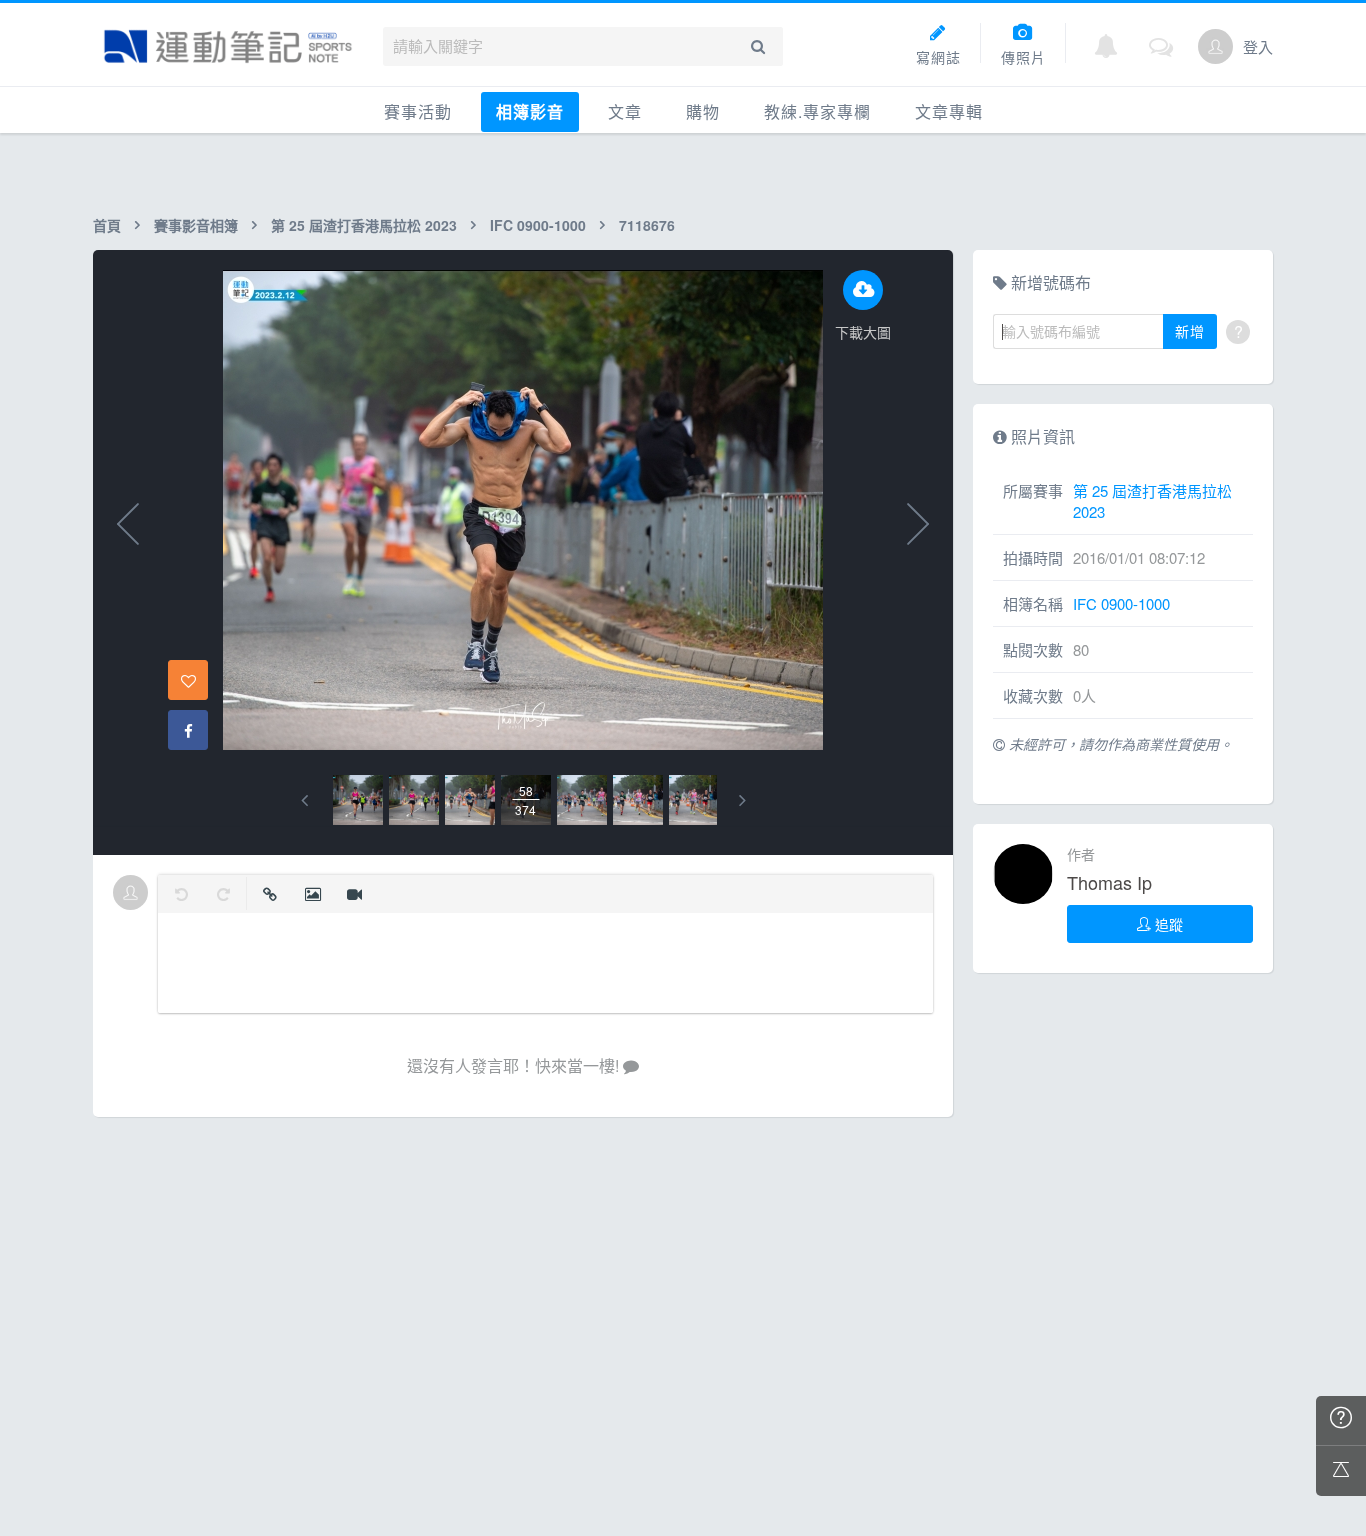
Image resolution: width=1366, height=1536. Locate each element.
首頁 (107, 225)
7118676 (647, 225)
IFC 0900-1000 (538, 225)
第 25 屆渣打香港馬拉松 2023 (364, 225)
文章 (625, 111)
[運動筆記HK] (228, 46)
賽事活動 (418, 111)
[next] (742, 800)
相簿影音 (530, 111)
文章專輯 (949, 111)
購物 (703, 111)
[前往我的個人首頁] (1215, 46)
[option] (358, 800)
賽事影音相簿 (196, 225)
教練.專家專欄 (817, 111)
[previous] (304, 800)
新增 (1190, 331)
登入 (1258, 46)
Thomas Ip (1109, 882)
